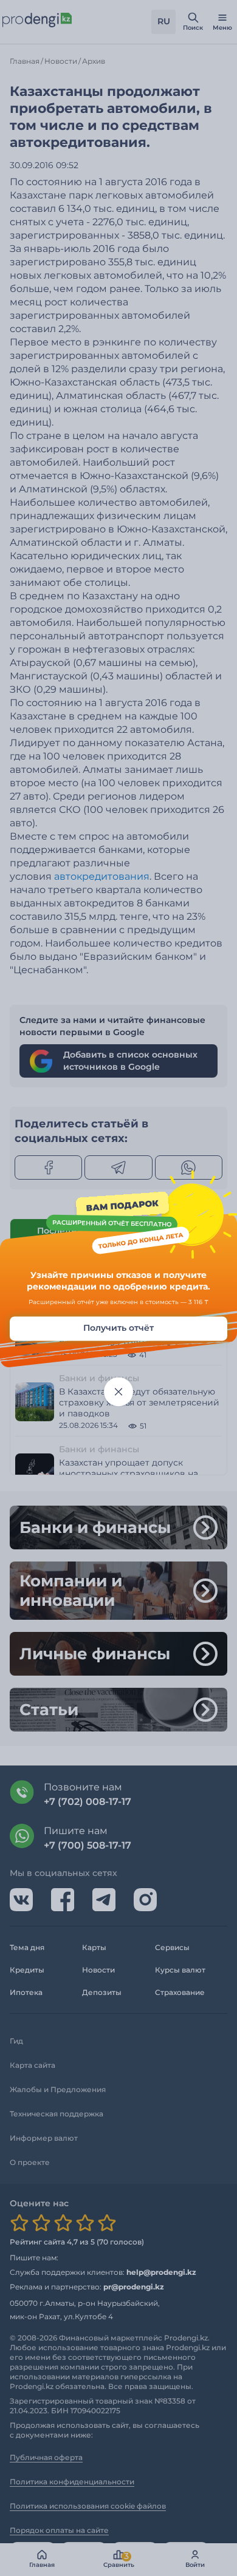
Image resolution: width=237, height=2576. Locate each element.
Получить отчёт (118, 1328)
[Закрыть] (118, 1392)
